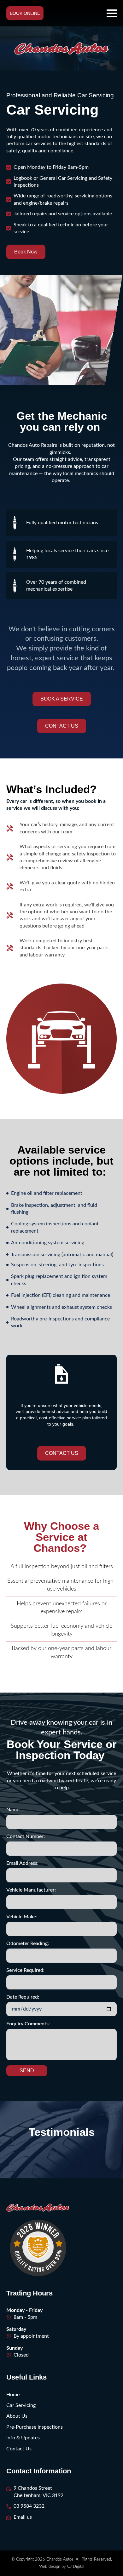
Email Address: (22, 1863)
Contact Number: (26, 1836)
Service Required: (25, 1970)
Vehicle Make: (22, 1917)
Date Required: (23, 1997)
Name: (13, 1810)
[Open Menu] (112, 13)
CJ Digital (76, 2567)
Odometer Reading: (28, 1943)
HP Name (6, 1698)
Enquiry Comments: (28, 2024)
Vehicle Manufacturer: (31, 1890)
